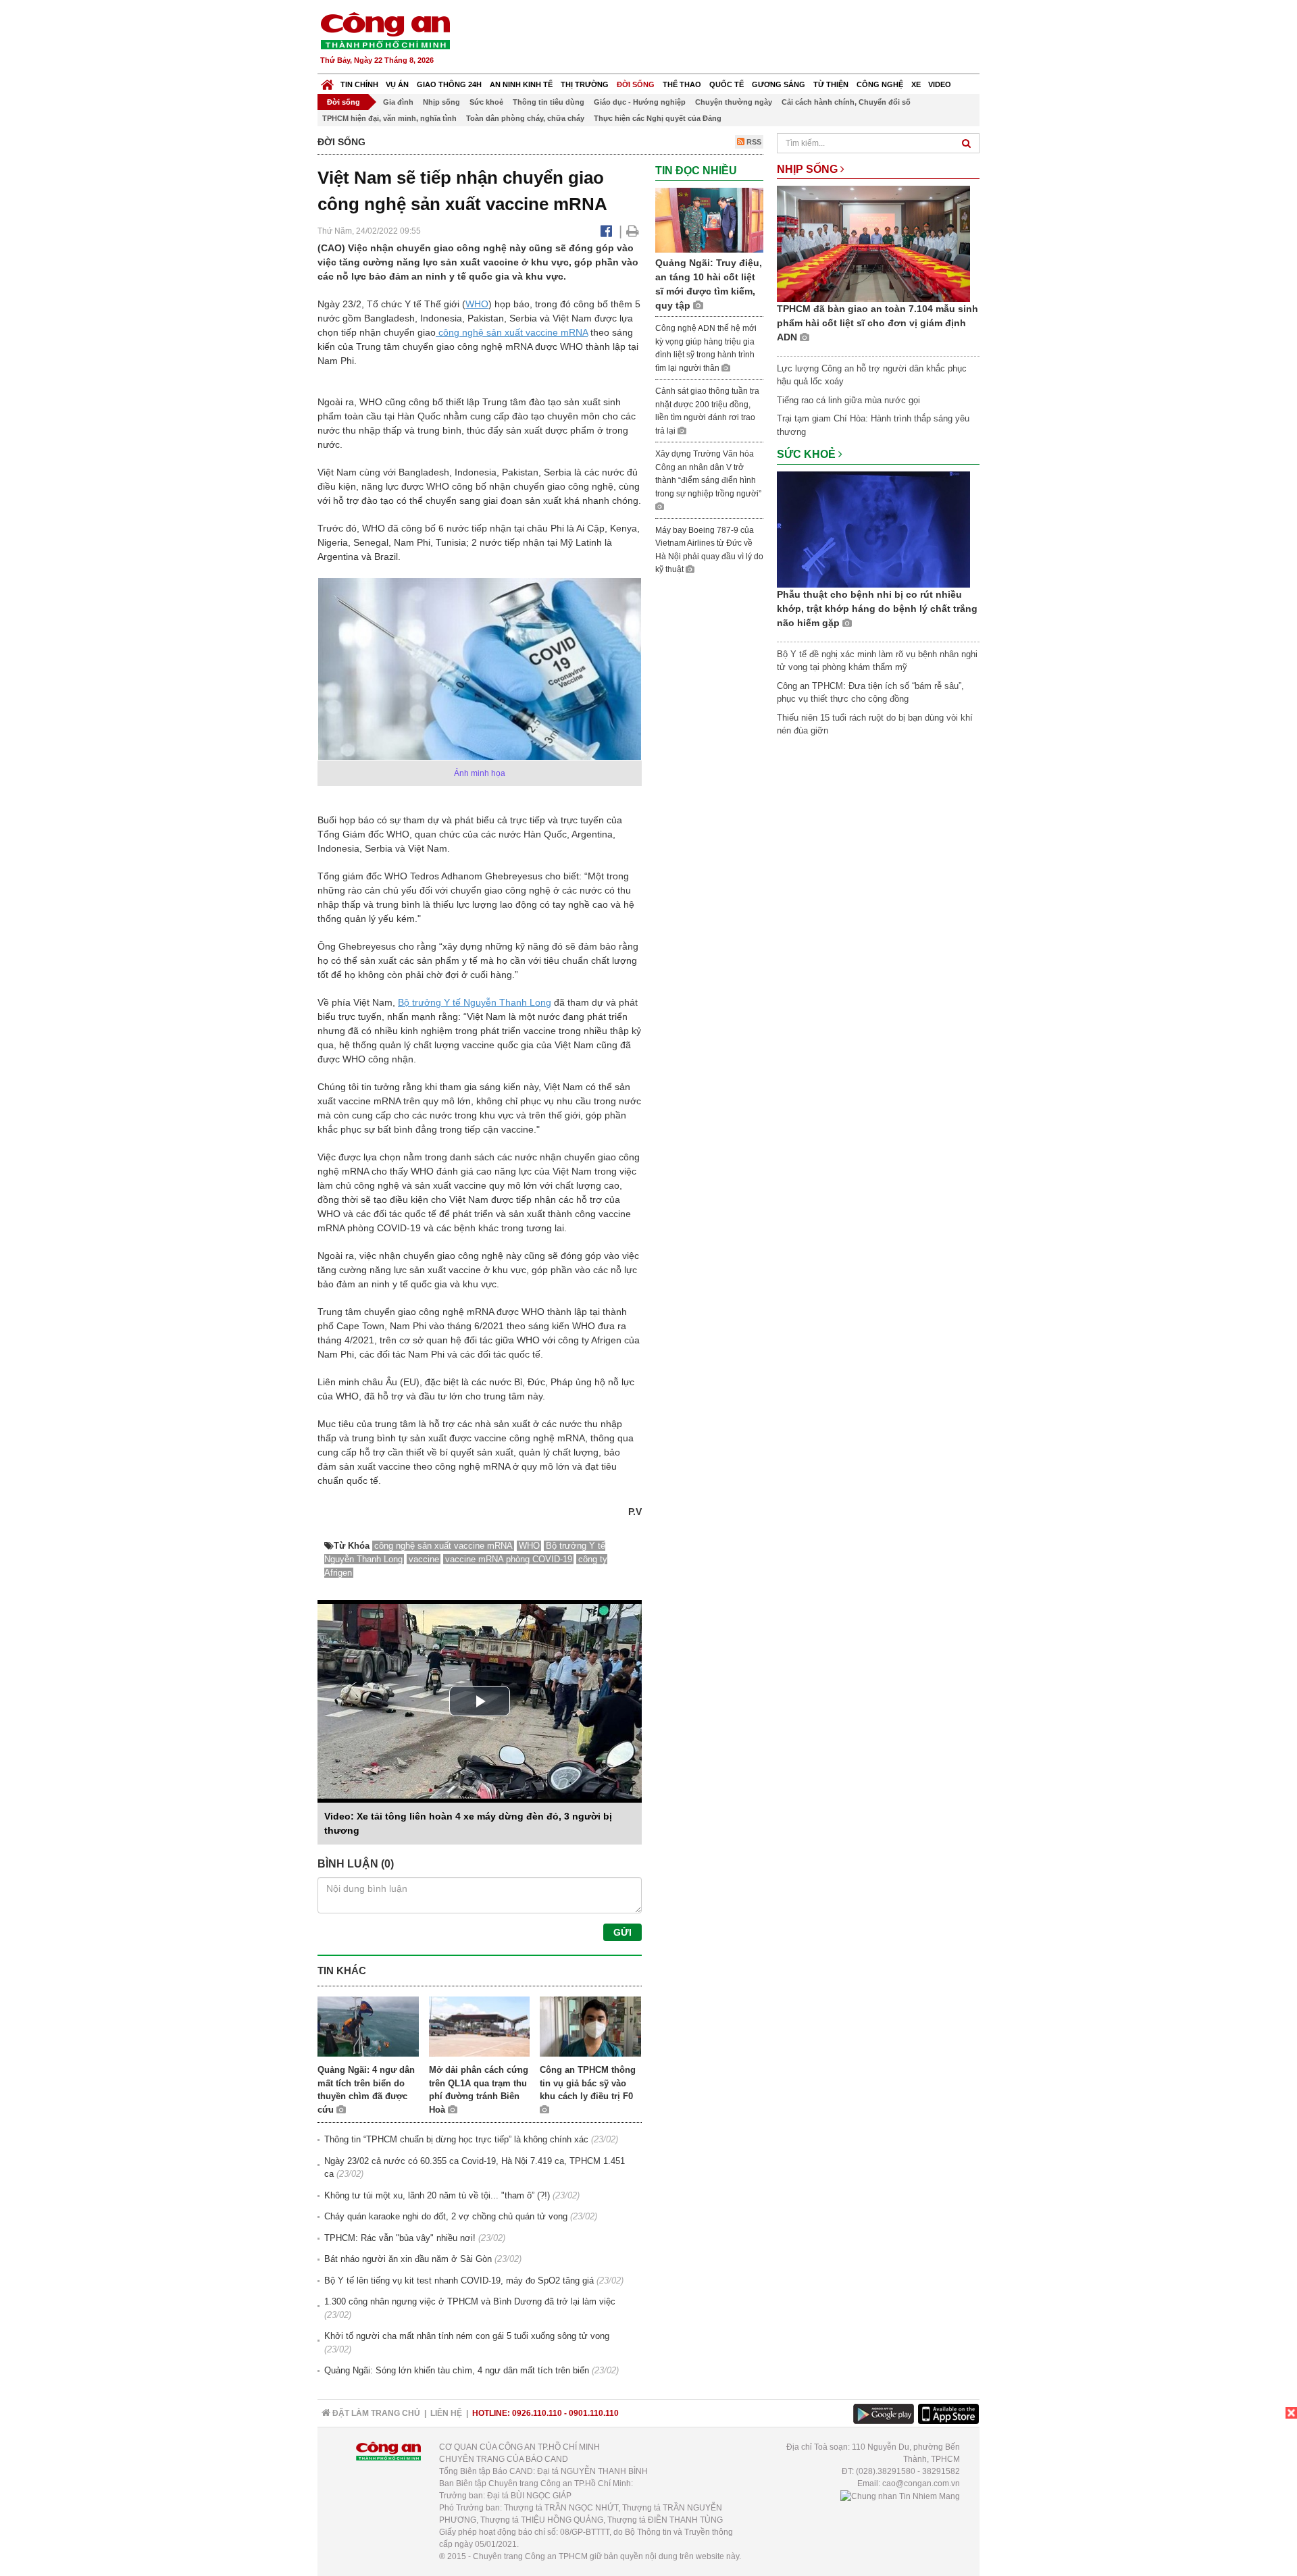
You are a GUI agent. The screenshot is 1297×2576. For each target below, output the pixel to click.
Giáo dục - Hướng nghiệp (640, 102)
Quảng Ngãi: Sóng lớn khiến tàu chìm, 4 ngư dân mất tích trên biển (457, 2370)
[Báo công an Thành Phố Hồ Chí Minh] (385, 30)
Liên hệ (446, 2413)
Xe (916, 84)
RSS (753, 142)
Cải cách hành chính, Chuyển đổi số (846, 102)
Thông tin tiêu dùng (549, 102)
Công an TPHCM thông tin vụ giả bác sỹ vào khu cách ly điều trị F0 (588, 2083)
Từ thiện (831, 84)
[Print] (633, 231)
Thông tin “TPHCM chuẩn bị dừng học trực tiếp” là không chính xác (456, 2139)
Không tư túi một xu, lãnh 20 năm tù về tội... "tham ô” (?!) (437, 2195)
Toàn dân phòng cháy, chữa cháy (525, 118)
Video (940, 84)
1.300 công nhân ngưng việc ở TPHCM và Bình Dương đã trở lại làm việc (470, 2301)
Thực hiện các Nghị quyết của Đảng (658, 118)
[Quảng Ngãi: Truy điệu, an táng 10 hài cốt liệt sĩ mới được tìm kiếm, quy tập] (709, 219)
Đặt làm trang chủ (375, 2413)
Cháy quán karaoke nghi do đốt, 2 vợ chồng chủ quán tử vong (446, 2216)
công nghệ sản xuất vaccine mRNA (512, 332)
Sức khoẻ (486, 102)
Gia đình (398, 102)
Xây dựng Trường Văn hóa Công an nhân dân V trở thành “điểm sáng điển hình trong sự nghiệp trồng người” (708, 474)
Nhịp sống (441, 102)
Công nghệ (880, 84)
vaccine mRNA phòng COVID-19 (509, 1559)
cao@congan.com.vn (921, 2483)
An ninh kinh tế (521, 84)
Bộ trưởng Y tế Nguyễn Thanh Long (475, 1002)
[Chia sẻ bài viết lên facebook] (606, 231)
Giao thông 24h (449, 84)
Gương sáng (779, 84)
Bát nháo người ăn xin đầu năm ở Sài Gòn (408, 2259)
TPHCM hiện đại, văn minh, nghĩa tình (389, 118)
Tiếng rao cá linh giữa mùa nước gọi (848, 400)
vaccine (424, 1559)
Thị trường (585, 84)
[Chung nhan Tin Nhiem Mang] (900, 2496)
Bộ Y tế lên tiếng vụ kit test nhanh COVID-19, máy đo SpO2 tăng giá (459, 2281)
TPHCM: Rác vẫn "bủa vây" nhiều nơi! (400, 2238)
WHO (477, 304)
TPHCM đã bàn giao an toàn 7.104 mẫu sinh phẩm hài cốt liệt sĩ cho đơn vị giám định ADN (878, 323)
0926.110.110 (537, 2413)
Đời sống (636, 84)
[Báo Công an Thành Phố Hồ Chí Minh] (327, 81)
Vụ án (397, 84)
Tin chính (359, 84)
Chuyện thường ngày (734, 102)
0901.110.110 (594, 2413)
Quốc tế (727, 84)
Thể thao (682, 84)
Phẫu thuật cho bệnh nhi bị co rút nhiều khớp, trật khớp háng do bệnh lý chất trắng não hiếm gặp (877, 609)
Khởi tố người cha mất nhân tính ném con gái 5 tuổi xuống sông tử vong (467, 2336)
